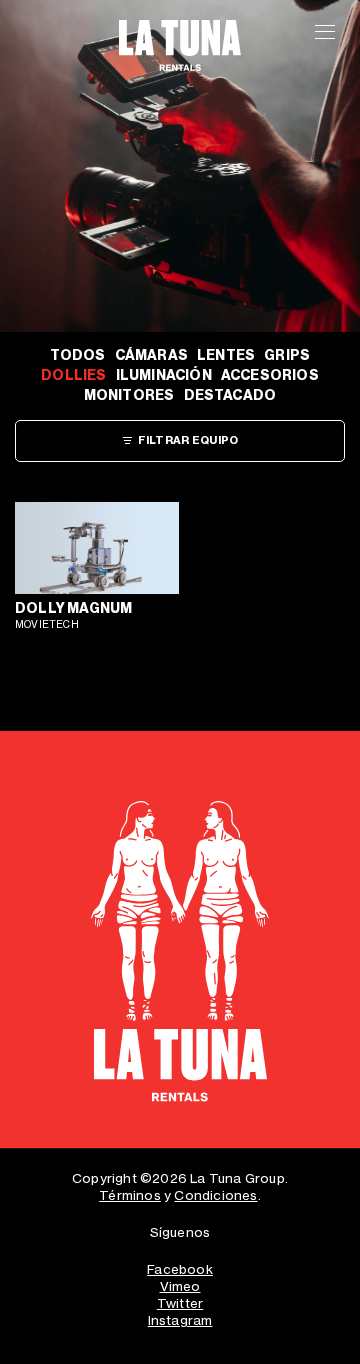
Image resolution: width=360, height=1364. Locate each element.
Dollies (73, 375)
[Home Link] (180, 957)
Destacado (230, 395)
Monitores (129, 395)
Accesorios (270, 375)
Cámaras (151, 355)
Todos (78, 355)
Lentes (226, 355)
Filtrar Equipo (188, 440)
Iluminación (164, 375)
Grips (287, 355)
